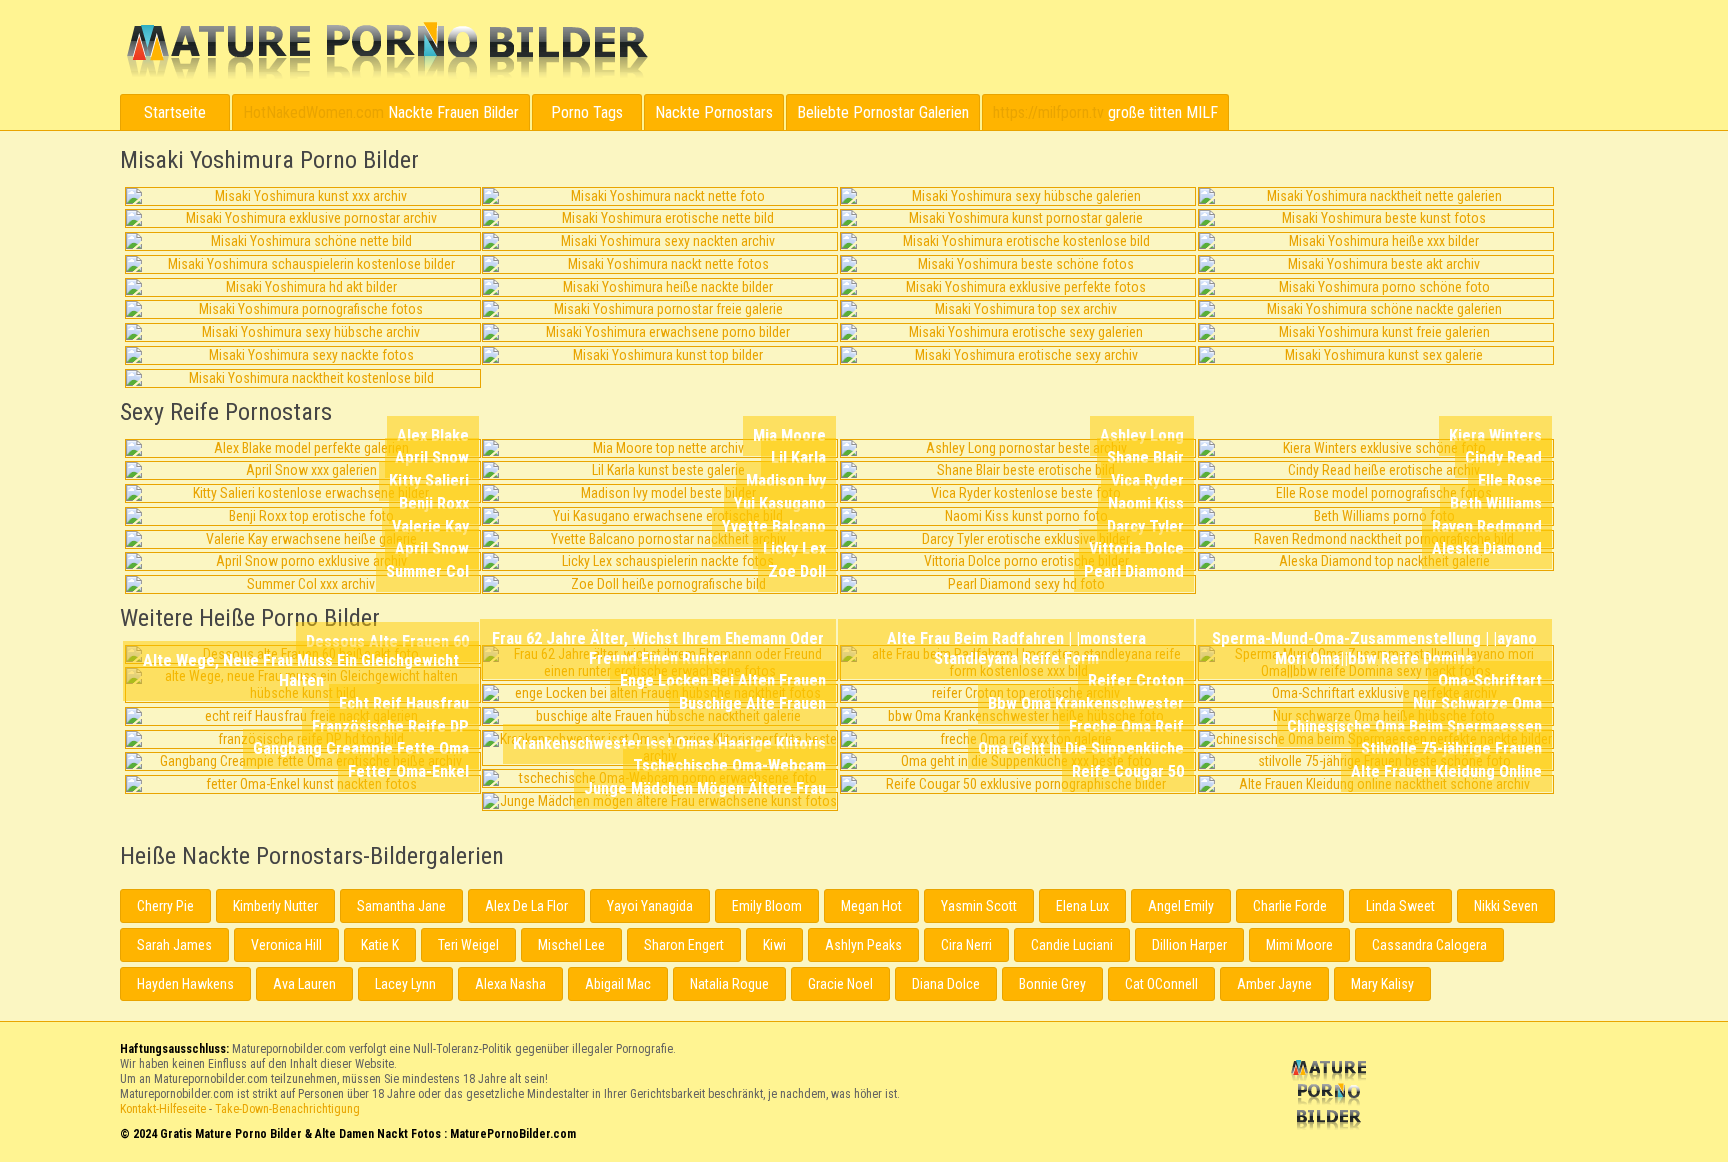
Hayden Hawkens (185, 984)
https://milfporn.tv (1048, 112)
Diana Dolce (946, 984)
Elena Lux (1082, 906)
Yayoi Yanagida (650, 906)
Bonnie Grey (1052, 984)
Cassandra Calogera (1429, 945)
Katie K (380, 945)
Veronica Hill (286, 945)
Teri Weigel (468, 945)
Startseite (175, 112)
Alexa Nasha (510, 984)
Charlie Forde (1290, 906)
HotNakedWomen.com (313, 112)
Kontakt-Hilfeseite (163, 1109)
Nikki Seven (1506, 906)
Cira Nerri (966, 945)
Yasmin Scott (979, 906)
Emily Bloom (767, 906)
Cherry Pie (165, 906)
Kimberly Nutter (275, 906)
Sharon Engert (684, 945)
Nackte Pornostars (714, 112)
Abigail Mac (618, 984)
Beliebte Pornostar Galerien (883, 112)
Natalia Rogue (729, 984)
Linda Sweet (1400, 906)
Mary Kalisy (1382, 984)
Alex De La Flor (526, 906)
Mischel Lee (571, 945)
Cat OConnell (1161, 984)
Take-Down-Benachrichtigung (287, 1109)
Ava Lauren (304, 984)
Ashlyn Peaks (863, 945)
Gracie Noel (840, 984)
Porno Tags (587, 112)
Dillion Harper (1189, 945)
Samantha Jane (401, 906)
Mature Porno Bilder (386, 51)
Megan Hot (871, 906)
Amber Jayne (1274, 984)
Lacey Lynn (405, 984)
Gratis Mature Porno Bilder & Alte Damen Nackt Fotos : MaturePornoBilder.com (1332, 1097)
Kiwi (774, 945)
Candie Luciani (1072, 945)
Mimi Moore (1299, 945)
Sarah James (174, 945)
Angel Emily (1181, 906)
